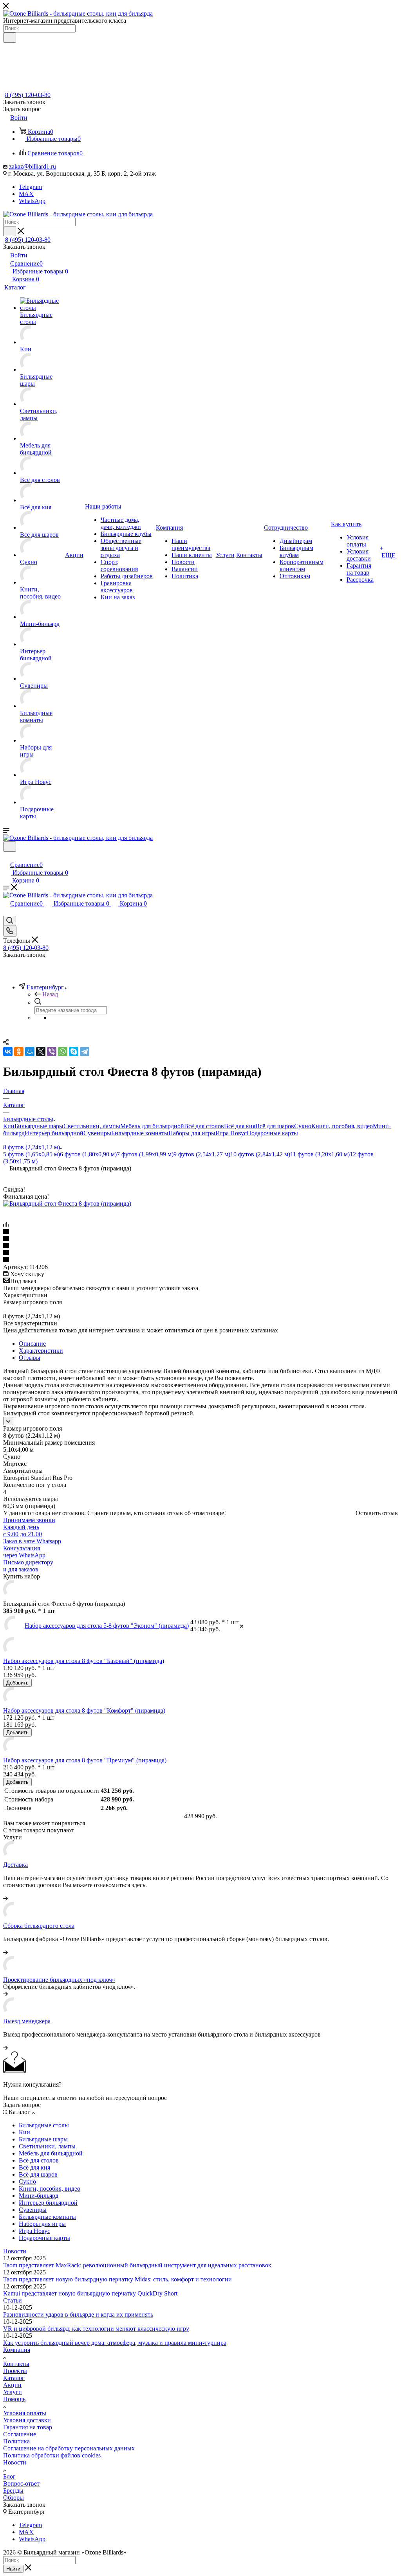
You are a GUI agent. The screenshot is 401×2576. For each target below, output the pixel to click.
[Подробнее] (5, 1898)
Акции (12, 2385)
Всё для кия (240, 1126)
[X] (41, 1052)
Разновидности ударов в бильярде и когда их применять (78, 2314)
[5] (200, 1260)
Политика (16, 2441)
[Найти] (10, 38)
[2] (200, 1239)
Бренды (13, 2491)
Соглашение (20, 2434)
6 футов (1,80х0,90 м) (88, 1154)
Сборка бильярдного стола (39, 1926)
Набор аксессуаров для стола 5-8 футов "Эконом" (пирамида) (107, 1626)
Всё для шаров (275, 1126)
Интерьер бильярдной (54, 1133)
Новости (15, 2251)
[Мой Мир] (30, 1052)
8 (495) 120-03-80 (28, 95)
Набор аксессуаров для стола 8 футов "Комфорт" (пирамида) (84, 1710)
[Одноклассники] (19, 1052)
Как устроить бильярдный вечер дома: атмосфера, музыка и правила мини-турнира (115, 2343)
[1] (200, 1232)
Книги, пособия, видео (342, 1126)
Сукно (303, 1126)
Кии (9, 1126)
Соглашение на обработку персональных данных (69, 2448)
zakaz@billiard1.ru (33, 166)
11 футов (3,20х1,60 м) (320, 1154)
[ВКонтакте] (8, 1052)
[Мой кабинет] (7, 857)
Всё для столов (204, 1126)
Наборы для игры (192, 1133)
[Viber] (52, 1052)
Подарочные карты (272, 1133)
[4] (200, 1253)
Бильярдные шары (39, 1126)
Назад (50, 994)
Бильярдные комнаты (140, 1133)
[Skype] (74, 1052)
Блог (9, 2476)
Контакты (16, 2364)
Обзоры (14, 2498)
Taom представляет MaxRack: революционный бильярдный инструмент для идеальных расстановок (137, 2265)
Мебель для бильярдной (152, 1126)
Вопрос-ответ (21, 2483)
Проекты (15, 2371)
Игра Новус (231, 1133)
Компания (17, 2350)
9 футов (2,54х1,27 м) (202, 1154)
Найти (13, 2569)
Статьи (13, 2300)
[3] (200, 1246)
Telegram (30, 187)
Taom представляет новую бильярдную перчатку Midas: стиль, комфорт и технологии (117, 2279)
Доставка (15, 1865)
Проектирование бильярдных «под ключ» (59, 1980)
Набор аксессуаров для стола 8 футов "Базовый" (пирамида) (84, 1661)
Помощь (14, 2399)
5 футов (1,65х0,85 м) (32, 1154)
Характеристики (41, 1351)
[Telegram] (85, 1052)
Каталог (14, 2378)
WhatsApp (32, 201)
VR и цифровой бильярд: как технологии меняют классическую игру (96, 2329)
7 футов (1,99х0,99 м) (145, 1154)
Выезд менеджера (27, 2021)
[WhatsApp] (63, 1052)
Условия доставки (27, 2420)
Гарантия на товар (28, 2427)
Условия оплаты (25, 2413)
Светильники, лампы (92, 1126)
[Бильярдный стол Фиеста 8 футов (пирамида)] (67, 1204)
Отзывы (30, 1358)
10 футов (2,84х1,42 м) (260, 1154)
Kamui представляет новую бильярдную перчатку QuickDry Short (90, 2293)
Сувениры (97, 1133)
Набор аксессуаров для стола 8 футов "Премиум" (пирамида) (85, 1760)
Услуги (13, 2392)
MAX (26, 194)
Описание (32, 1344)
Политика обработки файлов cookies (52, 2455)
